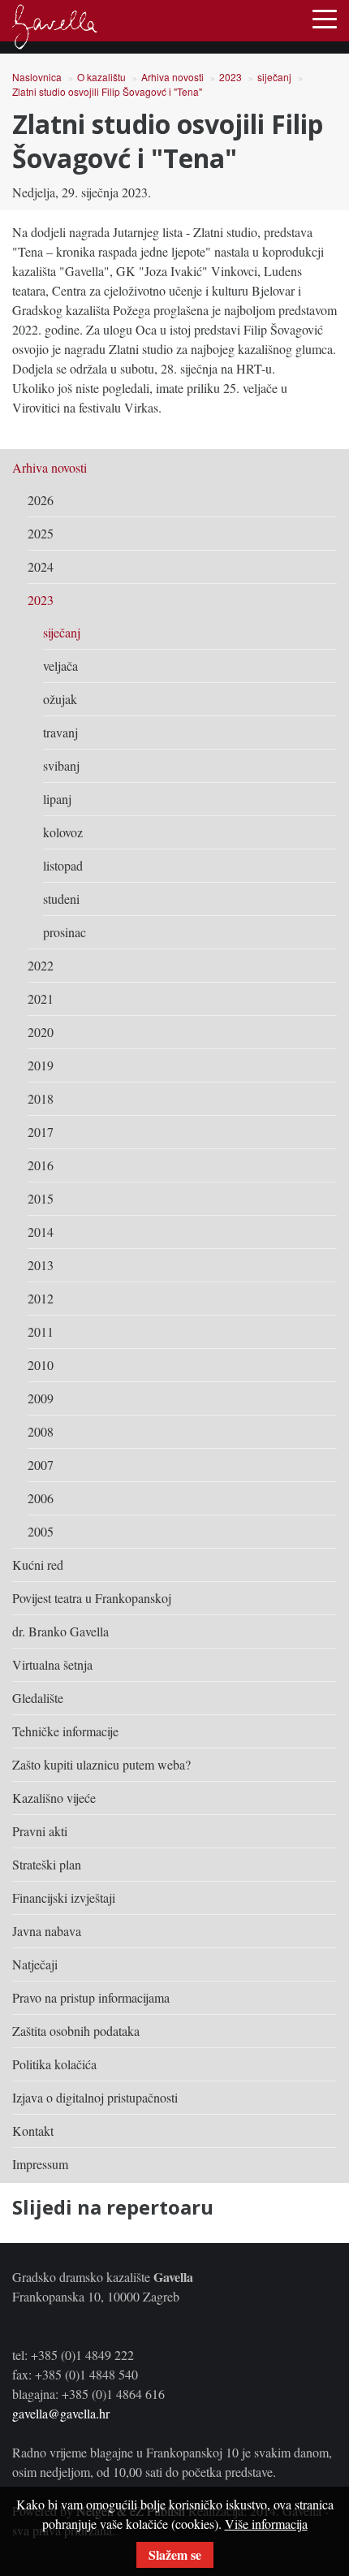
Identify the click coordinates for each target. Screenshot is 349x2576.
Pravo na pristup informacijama (91, 1997)
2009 (41, 1398)
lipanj (57, 799)
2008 (41, 1431)
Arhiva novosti (172, 77)
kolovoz (63, 832)
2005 (41, 1531)
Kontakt (33, 2131)
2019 (41, 1065)
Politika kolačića (54, 2064)
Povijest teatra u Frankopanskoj (92, 1598)
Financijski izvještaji (64, 1897)
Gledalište (38, 1698)
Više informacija (266, 2524)
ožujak (60, 699)
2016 (41, 1165)
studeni (61, 899)
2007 (41, 1465)
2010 (41, 1365)
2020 (41, 1032)
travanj (60, 732)
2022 (41, 965)
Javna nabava (47, 1931)
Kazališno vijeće (54, 1798)
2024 (41, 566)
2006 (41, 1498)
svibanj (61, 765)
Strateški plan (47, 1864)
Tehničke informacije (65, 1731)
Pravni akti (40, 1831)
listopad (63, 865)
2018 (41, 1098)
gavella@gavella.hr (61, 2413)
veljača (60, 666)
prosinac (65, 932)
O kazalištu (101, 77)
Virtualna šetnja (52, 1664)
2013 (41, 1265)
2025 (41, 533)
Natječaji (35, 1964)
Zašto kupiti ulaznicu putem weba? (101, 1764)
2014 (41, 1232)
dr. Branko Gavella (60, 1631)
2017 (41, 1132)
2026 (41, 500)
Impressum (40, 2164)
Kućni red (38, 1565)
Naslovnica (37, 77)
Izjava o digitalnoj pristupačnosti (95, 2097)
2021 (41, 998)
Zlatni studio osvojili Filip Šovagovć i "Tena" (107, 91)
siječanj (274, 77)
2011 (41, 1331)
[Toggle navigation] (325, 18)
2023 (231, 77)
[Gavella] (55, 27)
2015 (41, 1198)
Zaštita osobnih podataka (76, 2031)
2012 (41, 1298)
